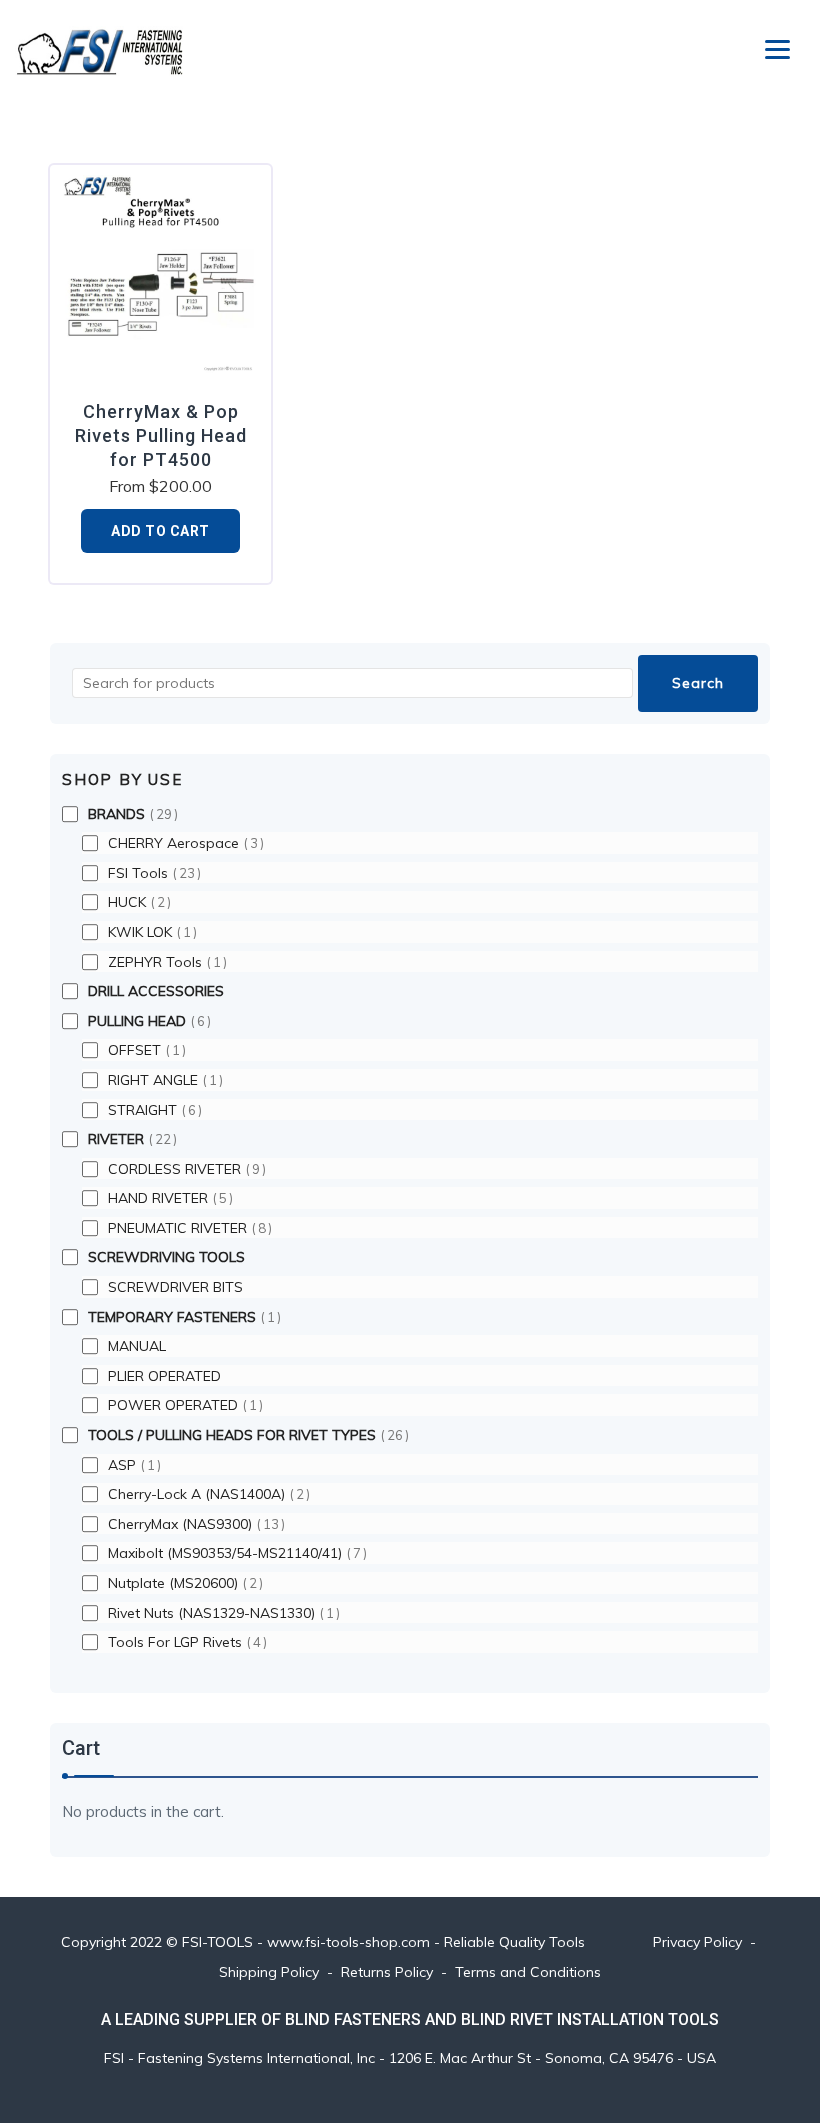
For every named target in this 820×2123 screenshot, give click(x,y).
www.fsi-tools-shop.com (348, 1942)
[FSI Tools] (100, 50)
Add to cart (160, 531)
